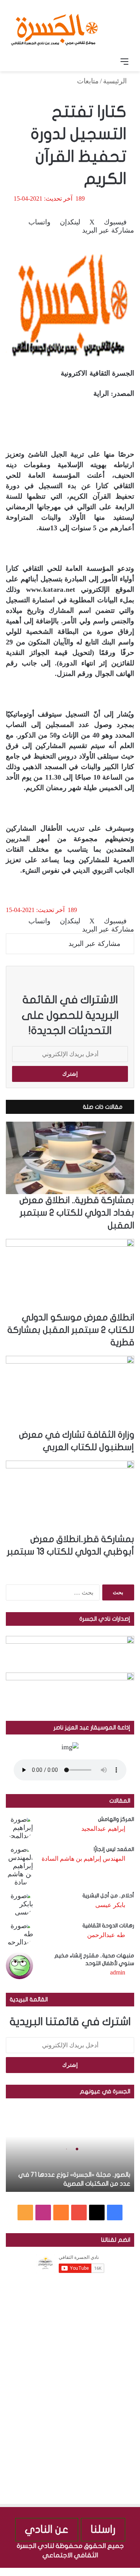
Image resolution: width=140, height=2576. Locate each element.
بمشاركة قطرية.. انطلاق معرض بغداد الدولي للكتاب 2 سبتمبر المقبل (77, 1213)
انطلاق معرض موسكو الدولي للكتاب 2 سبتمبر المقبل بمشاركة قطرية (71, 1330)
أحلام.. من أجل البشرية (108, 1896)
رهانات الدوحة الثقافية (108, 1926)
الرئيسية (116, 81)
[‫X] (97, 2213)
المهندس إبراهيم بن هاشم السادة (83, 1859)
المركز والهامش (116, 1819)
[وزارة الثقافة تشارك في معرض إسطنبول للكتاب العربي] (70, 1392)
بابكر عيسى (110, 1905)
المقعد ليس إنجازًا (114, 1849)
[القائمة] (124, 62)
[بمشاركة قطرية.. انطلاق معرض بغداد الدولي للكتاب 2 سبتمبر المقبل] (70, 1158)
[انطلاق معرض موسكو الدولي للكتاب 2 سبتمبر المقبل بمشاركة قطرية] (70, 1275)
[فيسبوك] (136, 2572)
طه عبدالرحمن (106, 1935)
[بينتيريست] (114, 2572)
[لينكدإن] (122, 2572)
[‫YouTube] (79, 2213)
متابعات (88, 81)
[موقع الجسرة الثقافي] (54, 27)
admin (118, 1972)
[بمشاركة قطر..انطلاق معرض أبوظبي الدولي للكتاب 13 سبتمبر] (70, 1497)
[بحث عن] (16, 62)
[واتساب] (108, 2572)
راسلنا (103, 2529)
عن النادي (47, 2529)
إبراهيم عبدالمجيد (103, 1829)
